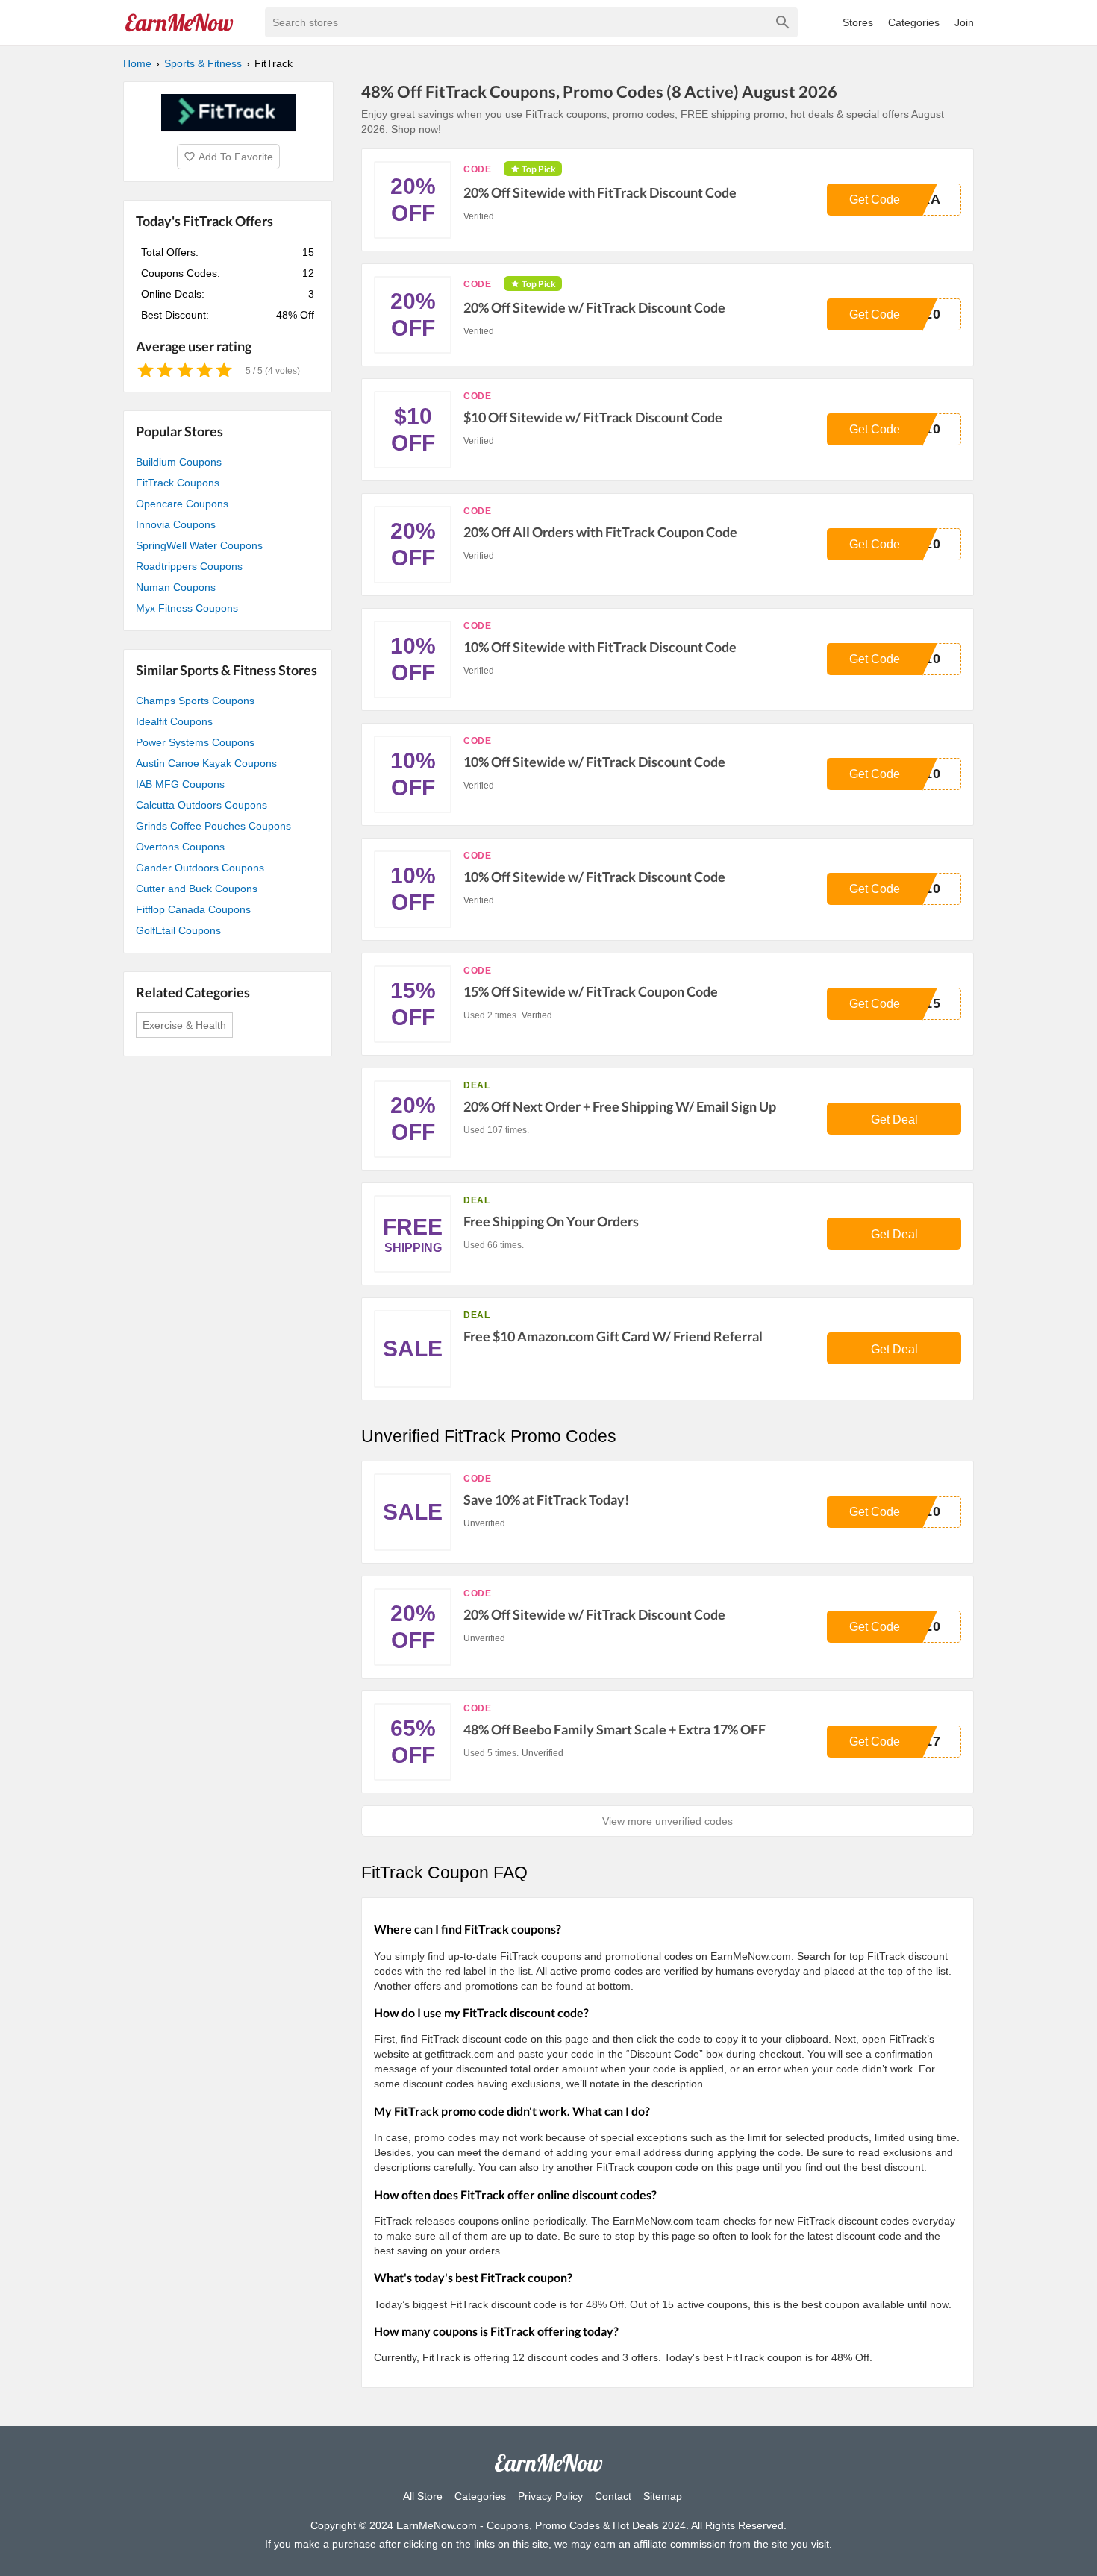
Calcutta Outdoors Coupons (201, 805)
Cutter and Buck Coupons (197, 889)
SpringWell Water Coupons (199, 545)
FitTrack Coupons (178, 483)
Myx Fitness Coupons (187, 608)
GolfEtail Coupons (178, 930)
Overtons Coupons (180, 847)
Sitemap (663, 2496)
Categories (914, 22)
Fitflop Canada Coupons (193, 909)
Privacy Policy (550, 2496)
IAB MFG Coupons (180, 784)
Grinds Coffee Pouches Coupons (213, 826)
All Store (423, 2496)
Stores (858, 22)
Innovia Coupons (176, 524)
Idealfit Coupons (174, 721)
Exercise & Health (184, 1025)
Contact (613, 2496)
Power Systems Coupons (195, 742)
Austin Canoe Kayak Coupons (206, 763)
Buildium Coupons (179, 462)
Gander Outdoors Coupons (200, 868)
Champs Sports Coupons (195, 701)
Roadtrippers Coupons (189, 566)
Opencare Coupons (182, 504)
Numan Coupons (176, 587)
